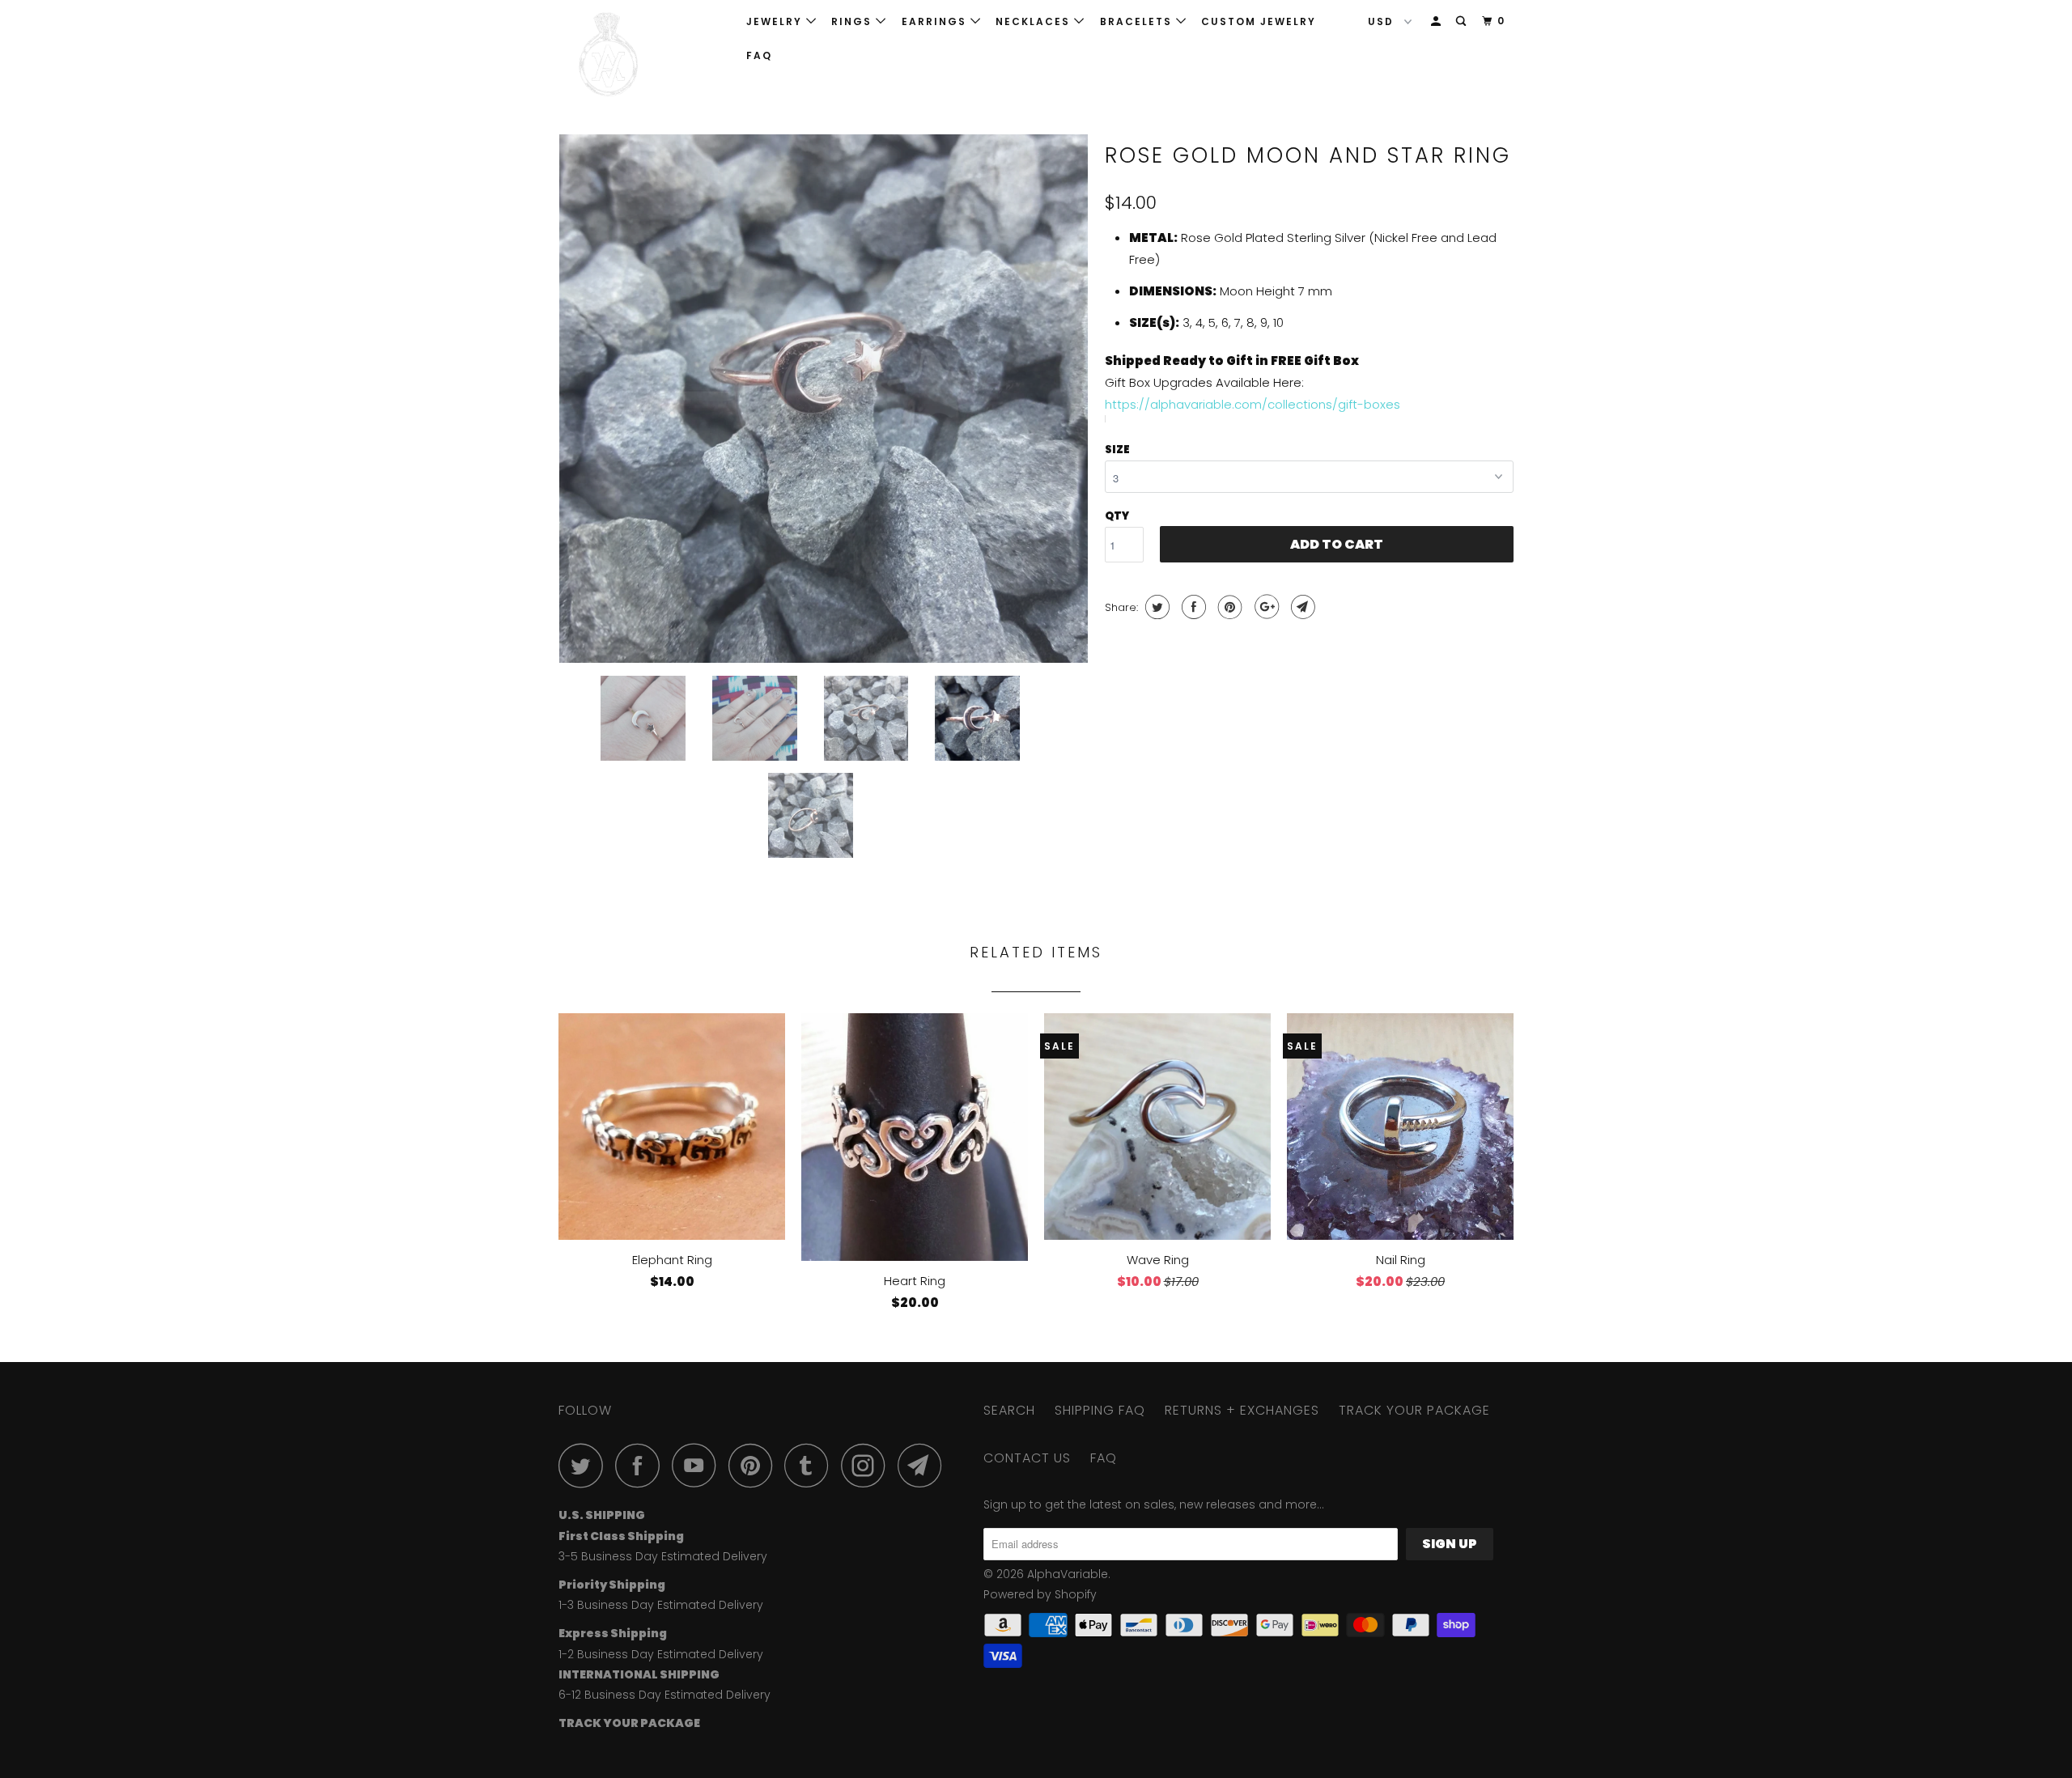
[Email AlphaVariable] (924, 1465)
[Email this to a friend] (1301, 607)
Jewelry (776, 21)
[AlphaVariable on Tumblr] (811, 1465)
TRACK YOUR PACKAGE (1414, 1410)
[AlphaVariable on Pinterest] (755, 1465)
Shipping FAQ (1100, 1410)
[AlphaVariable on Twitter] (585, 1465)
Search (1009, 1410)
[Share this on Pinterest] (1228, 607)
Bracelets (1138, 21)
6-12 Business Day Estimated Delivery (664, 1695)
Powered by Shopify (1040, 1594)
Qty (1117, 516)
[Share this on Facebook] (1192, 607)
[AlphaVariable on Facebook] (642, 1465)
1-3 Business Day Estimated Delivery (661, 1605)
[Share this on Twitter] (1155, 607)
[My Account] (1437, 21)
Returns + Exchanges (1242, 1410)
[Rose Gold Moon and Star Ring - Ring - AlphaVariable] (824, 399)
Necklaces (1035, 21)
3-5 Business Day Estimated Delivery (663, 1556)
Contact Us (1027, 1458)
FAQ (759, 55)
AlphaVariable (1068, 1574)
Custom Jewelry (1259, 21)
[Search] (1463, 21)
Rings (853, 21)
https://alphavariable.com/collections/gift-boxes (1253, 404)
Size (1117, 450)
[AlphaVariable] (641, 55)
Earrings (936, 21)
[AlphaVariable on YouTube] (698, 1465)
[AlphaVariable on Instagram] (868, 1465)
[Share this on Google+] (1265, 607)
